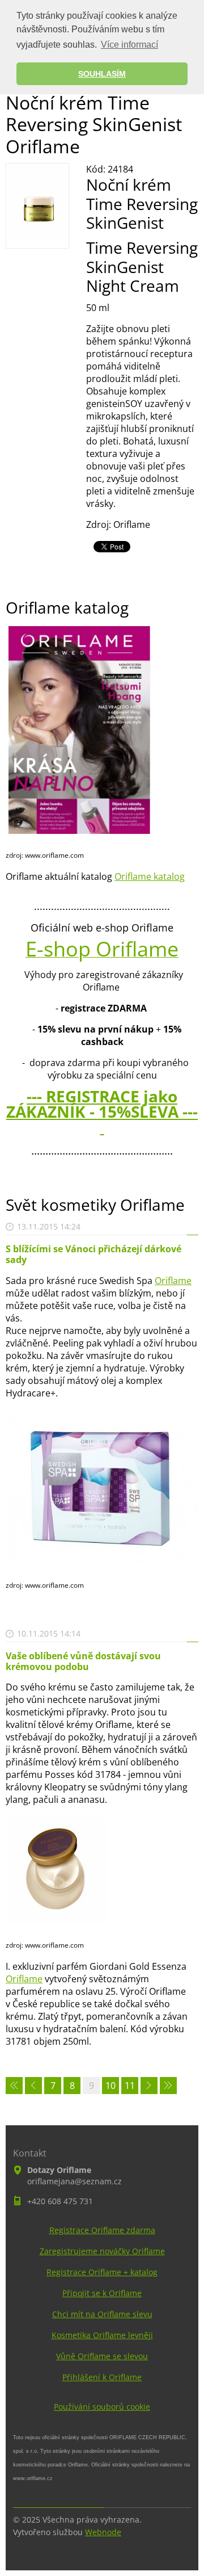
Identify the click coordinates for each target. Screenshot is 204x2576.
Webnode (103, 2532)
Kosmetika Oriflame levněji (102, 2335)
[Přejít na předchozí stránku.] (33, 2086)
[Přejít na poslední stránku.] (168, 2086)
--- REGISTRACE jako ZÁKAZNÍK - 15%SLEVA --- (102, 1111)
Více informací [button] (129, 45)
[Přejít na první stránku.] (14, 2086)
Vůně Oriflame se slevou (102, 2356)
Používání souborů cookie (102, 2407)
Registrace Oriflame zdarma (102, 2230)
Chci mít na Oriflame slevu (102, 2314)
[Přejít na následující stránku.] (149, 2086)
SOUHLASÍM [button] (102, 74)
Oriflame (173, 1281)
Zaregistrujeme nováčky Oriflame (102, 2251)
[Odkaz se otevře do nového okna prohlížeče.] (37, 240)
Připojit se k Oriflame (102, 2293)
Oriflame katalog (150, 876)
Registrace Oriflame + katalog (102, 2272)
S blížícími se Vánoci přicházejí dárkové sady (93, 1254)
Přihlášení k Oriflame (102, 2377)
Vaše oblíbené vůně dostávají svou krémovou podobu (83, 1661)
